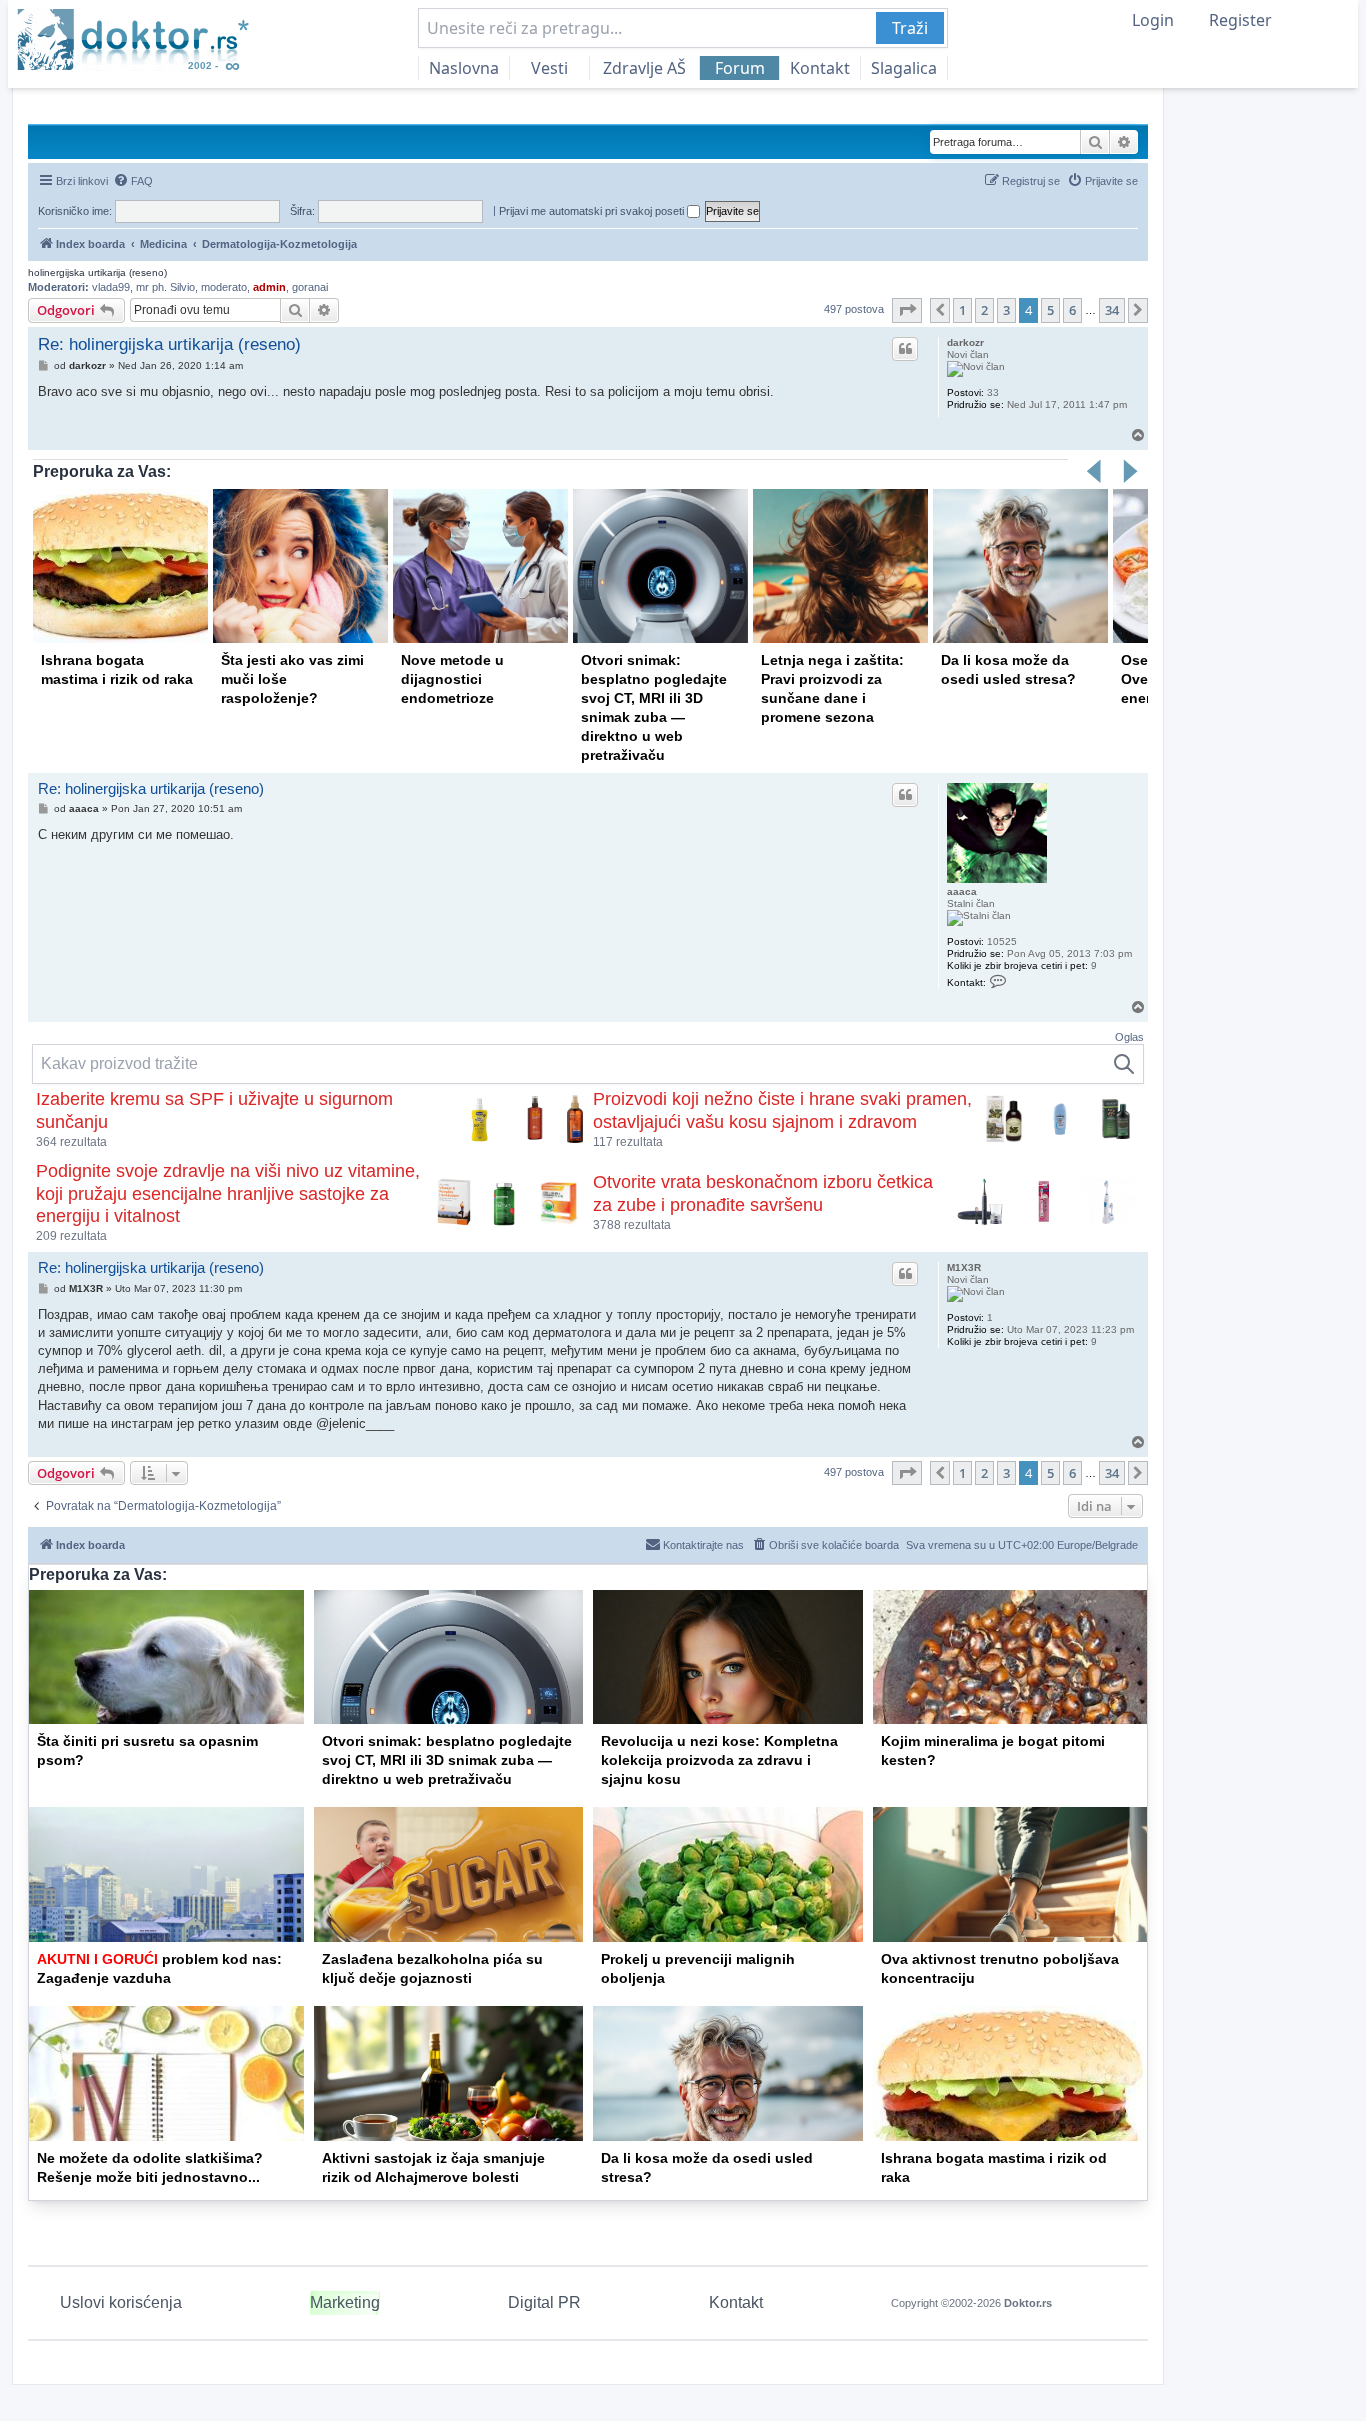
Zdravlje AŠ (644, 68)
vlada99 (111, 287)
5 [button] (1050, 310)
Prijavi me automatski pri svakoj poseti (593, 211)
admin (269, 287)
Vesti (549, 68)
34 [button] (1112, 310)
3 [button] (1006, 310)
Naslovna (464, 68)
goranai (310, 287)
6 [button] (1072, 310)
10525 (1002, 941)
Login (1153, 20)
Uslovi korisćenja (121, 2302)
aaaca (962, 891)
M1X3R (964, 1267)
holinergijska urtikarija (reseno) (97, 272)
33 (993, 392)
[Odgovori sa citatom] (905, 349)
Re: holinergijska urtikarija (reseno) (169, 344)
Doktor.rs (1028, 2303)
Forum (740, 68)
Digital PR (544, 2302)
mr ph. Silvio (165, 287)
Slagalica (904, 68)
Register (1240, 20)
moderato (224, 287)
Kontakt (820, 68)
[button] (907, 310)
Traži (910, 28)
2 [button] (984, 310)
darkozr (965, 342)
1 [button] (962, 310)
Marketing (345, 2302)
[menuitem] (133, 181)
